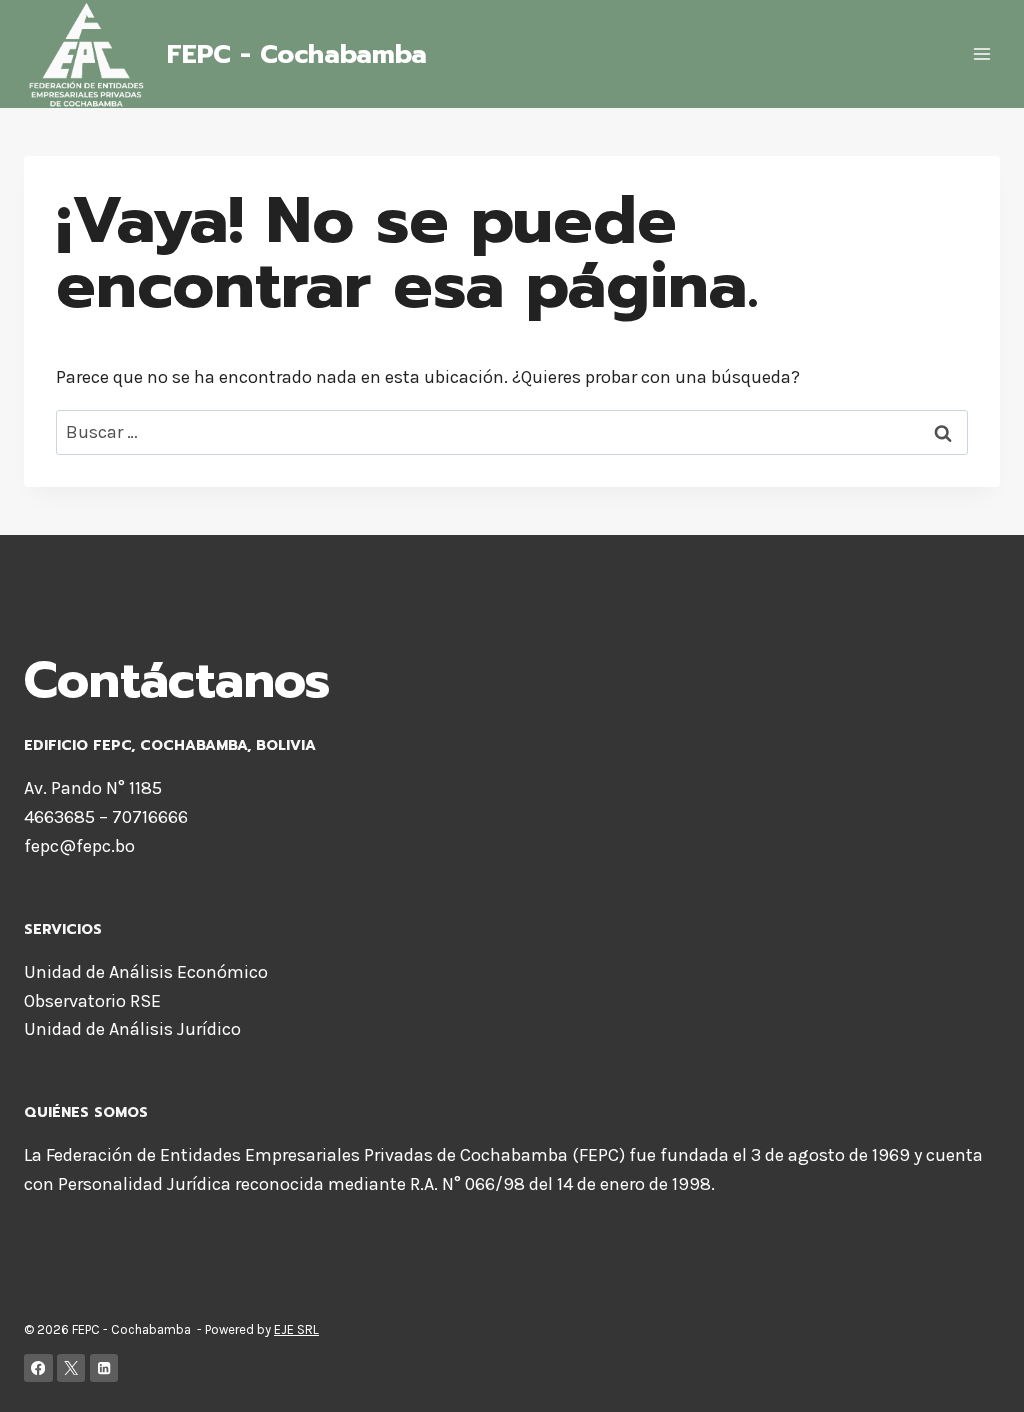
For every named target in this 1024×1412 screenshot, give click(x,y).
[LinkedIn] (104, 1368)
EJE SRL (296, 1329)
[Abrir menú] (981, 54)
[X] (71, 1368)
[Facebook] (38, 1368)
